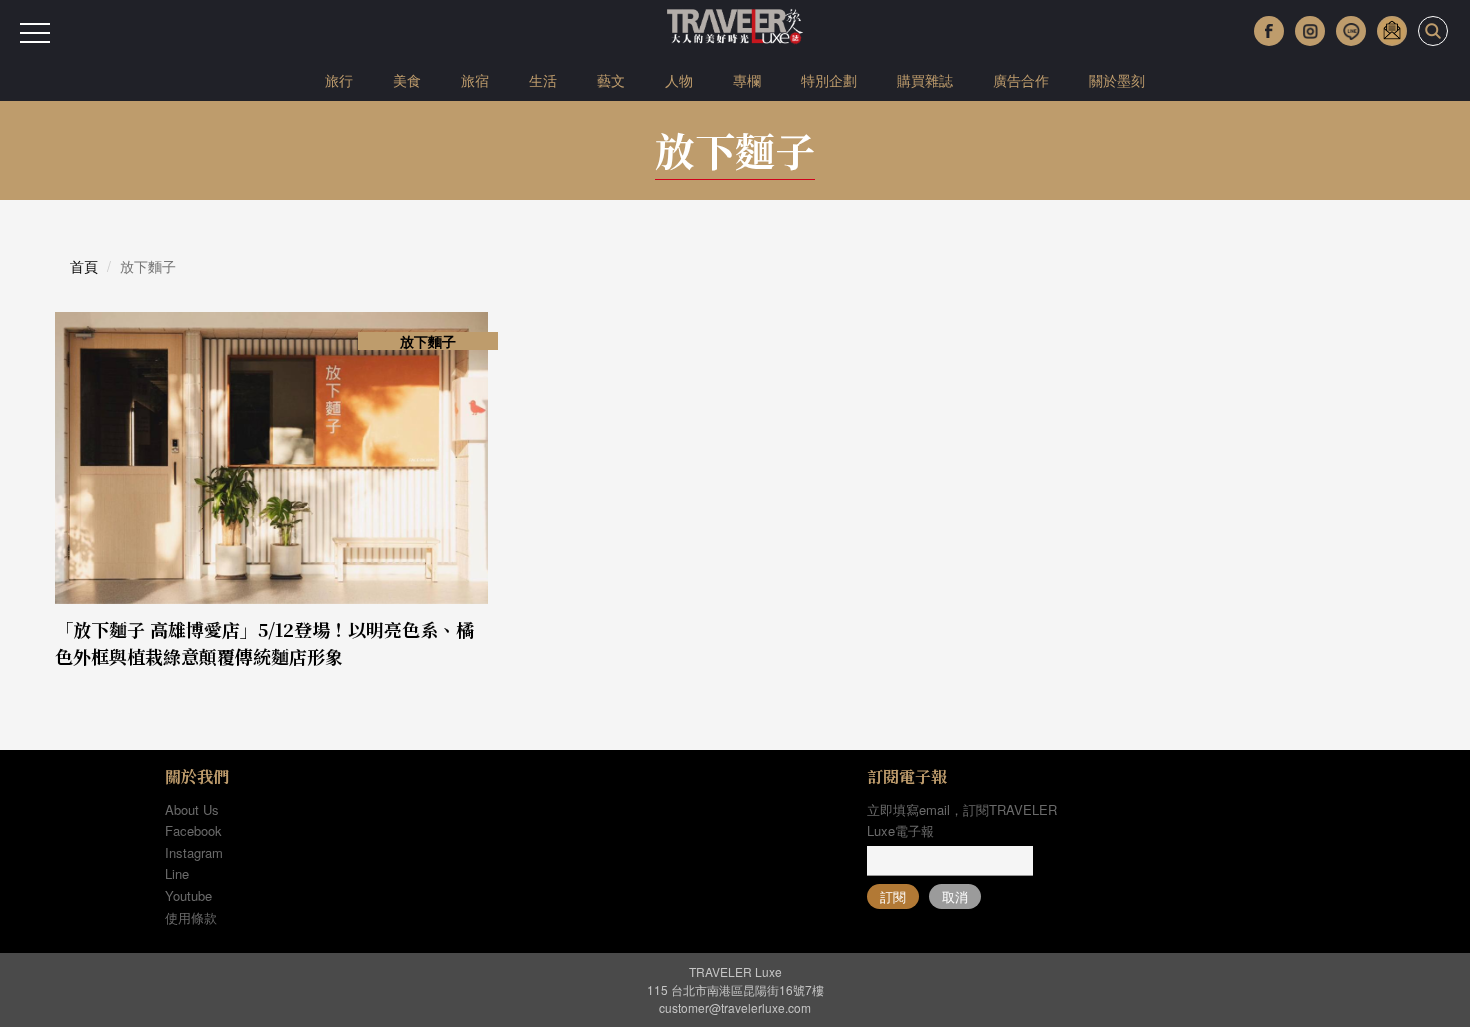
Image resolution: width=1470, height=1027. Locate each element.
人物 (679, 80)
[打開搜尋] (1433, 31)
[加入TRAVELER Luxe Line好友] (1351, 31)
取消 (955, 896)
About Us (192, 809)
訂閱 (893, 896)
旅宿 (475, 80)
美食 (407, 80)
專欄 (747, 80)
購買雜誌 (925, 80)
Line (177, 873)
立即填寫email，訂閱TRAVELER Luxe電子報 (962, 820)
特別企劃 (829, 80)
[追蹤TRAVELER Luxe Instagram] (1310, 31)
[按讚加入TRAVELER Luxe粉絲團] (1269, 31)
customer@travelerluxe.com (735, 1007)
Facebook (193, 830)
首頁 (84, 266)
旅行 (339, 80)
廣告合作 (1021, 80)
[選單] (35, 33)
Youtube (188, 895)
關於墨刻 (1117, 80)
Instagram (194, 852)
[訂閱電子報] (1392, 31)
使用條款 (191, 917)
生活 (543, 80)
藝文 (611, 80)
